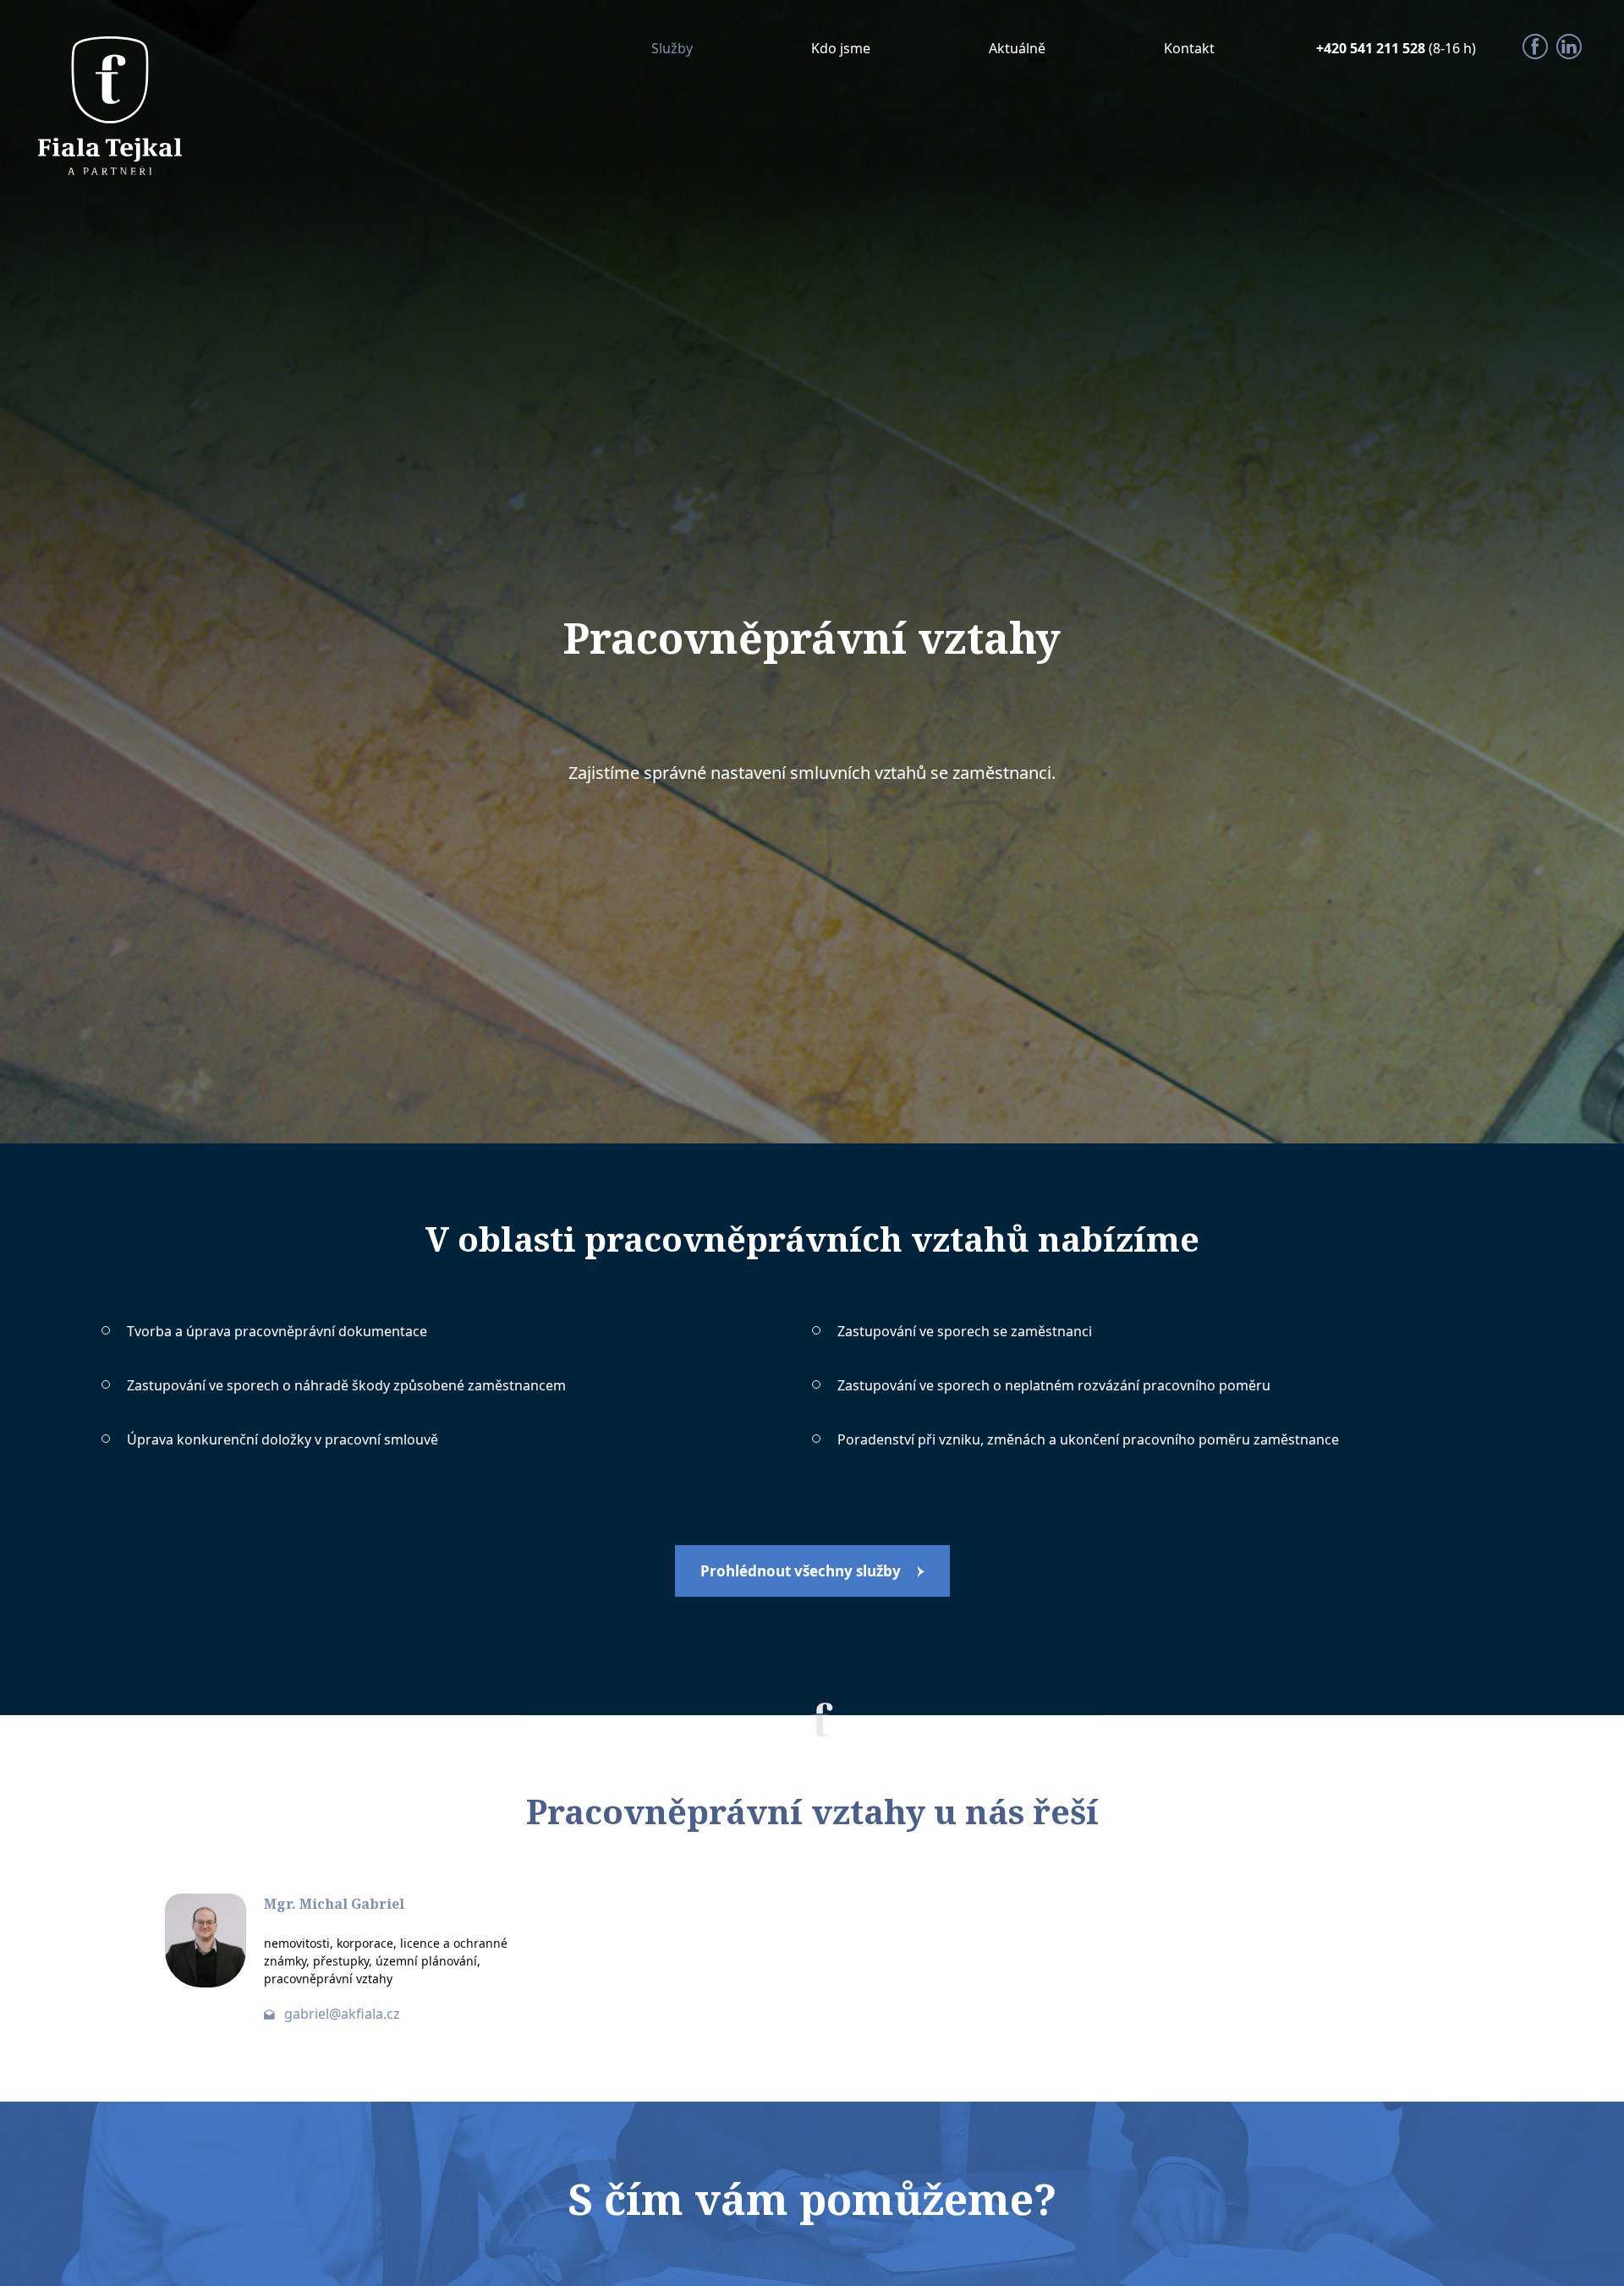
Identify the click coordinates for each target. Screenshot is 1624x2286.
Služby (672, 48)
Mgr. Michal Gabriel (334, 1904)
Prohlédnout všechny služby (801, 1571)
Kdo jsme (841, 48)
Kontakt (1189, 48)
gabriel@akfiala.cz (342, 2014)
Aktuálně (1017, 48)
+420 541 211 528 (1372, 48)
